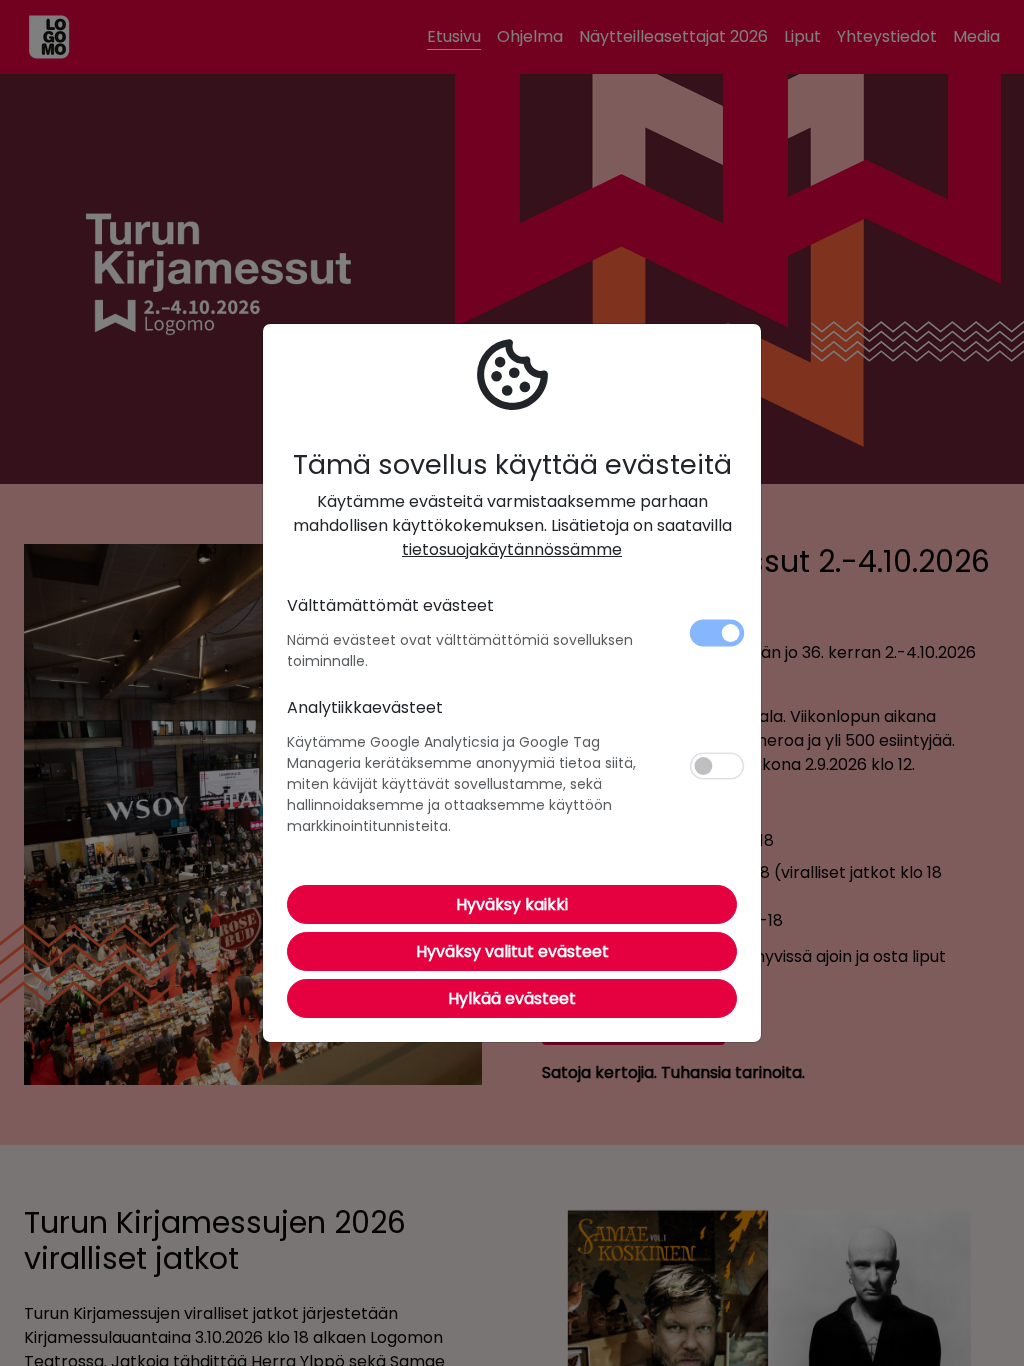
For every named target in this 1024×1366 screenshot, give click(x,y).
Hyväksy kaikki (512, 904)
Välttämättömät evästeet (390, 605)
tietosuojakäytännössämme (512, 549)
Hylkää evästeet (512, 998)
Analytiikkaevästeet (365, 707)
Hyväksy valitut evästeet (512, 951)
